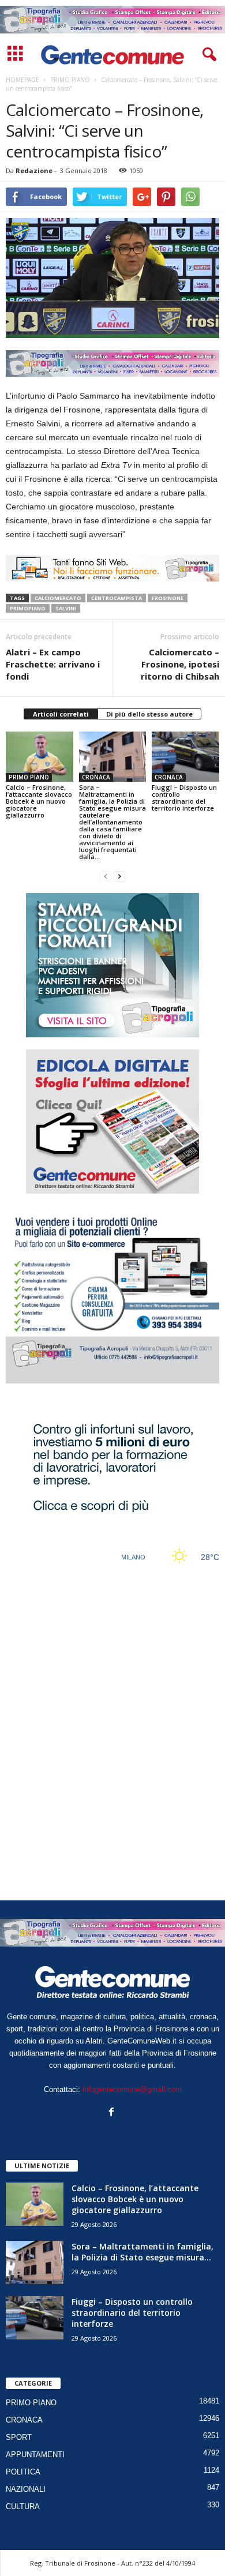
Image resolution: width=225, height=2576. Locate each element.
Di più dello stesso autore (149, 714)
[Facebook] (113, 2113)
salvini (66, 608)
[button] (207, 55)
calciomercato (58, 598)
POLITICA (23, 2472)
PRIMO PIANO (29, 777)
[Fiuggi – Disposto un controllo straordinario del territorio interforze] (185, 757)
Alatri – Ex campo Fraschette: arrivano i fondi (53, 664)
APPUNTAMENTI (35, 2455)
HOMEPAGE (22, 80)
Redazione (34, 170)
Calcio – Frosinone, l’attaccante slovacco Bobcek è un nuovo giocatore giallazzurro (39, 801)
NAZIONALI (26, 2489)
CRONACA (96, 777)
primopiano (28, 608)
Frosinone (168, 598)
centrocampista (117, 598)
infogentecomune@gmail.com (132, 2089)
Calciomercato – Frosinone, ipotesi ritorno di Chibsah (180, 664)
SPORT (19, 2437)
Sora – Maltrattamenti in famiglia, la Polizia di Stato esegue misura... (142, 2252)
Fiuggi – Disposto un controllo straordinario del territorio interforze (184, 798)
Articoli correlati (61, 714)
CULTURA (23, 2506)
